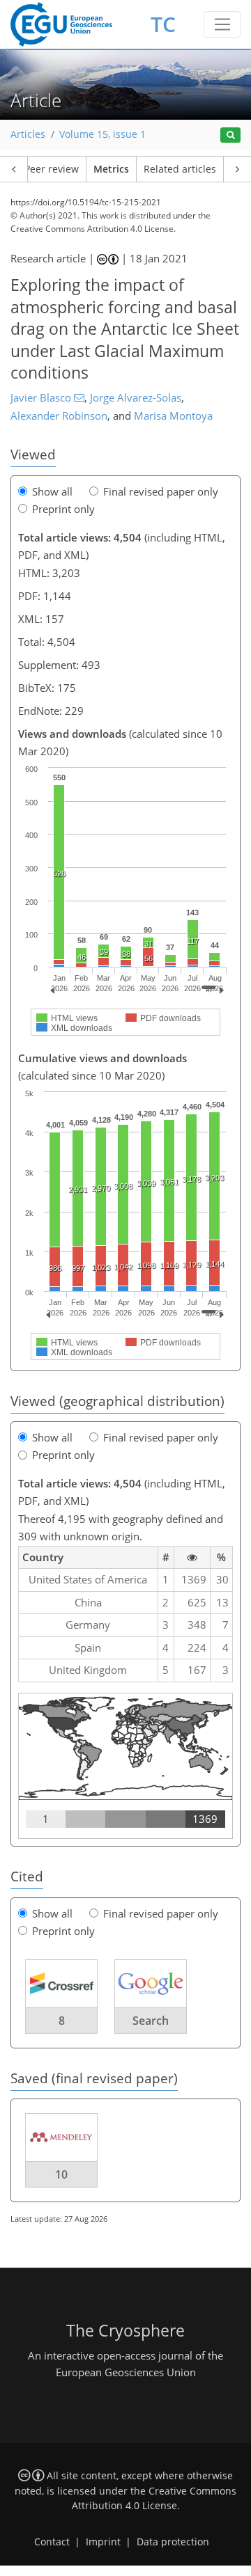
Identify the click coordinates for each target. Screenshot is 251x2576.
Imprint (103, 2542)
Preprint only (63, 509)
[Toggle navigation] (222, 24)
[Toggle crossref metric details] (61, 1982)
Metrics (111, 169)
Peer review (52, 169)
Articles (28, 134)
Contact (52, 2542)
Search (151, 2021)
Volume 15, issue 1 (102, 134)
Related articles (180, 169)
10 (61, 2174)
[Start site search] (230, 135)
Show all (52, 491)
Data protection (173, 2542)
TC (163, 24)
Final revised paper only (161, 491)
